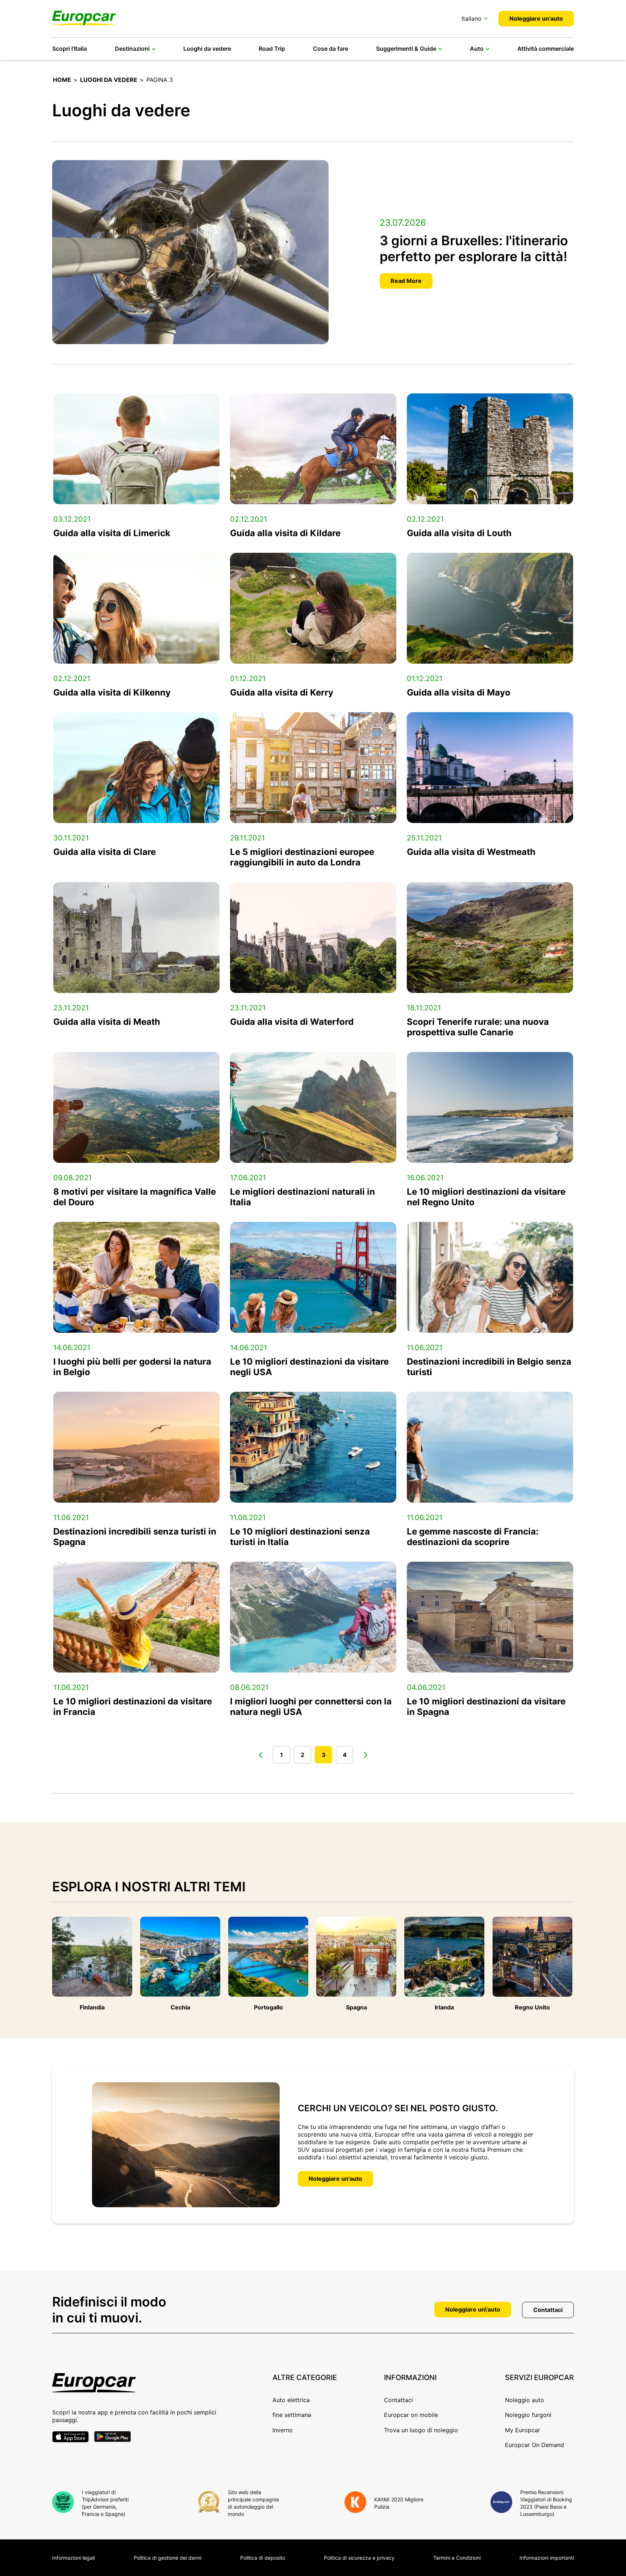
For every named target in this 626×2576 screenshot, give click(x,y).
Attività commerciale (546, 49)
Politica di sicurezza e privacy (359, 2558)
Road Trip (272, 49)
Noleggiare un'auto (335, 2179)
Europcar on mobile (411, 2415)
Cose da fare (331, 49)
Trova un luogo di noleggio (421, 2430)
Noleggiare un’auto (536, 18)
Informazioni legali (74, 2558)
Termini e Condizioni (457, 2558)
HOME (62, 80)
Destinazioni (132, 49)
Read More (406, 281)
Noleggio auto (525, 2400)
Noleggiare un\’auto (473, 2309)
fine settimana (292, 2415)
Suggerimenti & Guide (406, 49)
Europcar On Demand (535, 2445)
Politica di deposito (263, 2558)
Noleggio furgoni (528, 2415)
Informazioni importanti (547, 2558)
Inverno (283, 2430)
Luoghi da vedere (207, 49)
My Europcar (523, 2430)
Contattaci (548, 2310)
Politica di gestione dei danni (168, 2558)
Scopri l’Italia (70, 49)
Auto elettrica (291, 2400)
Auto (477, 49)
